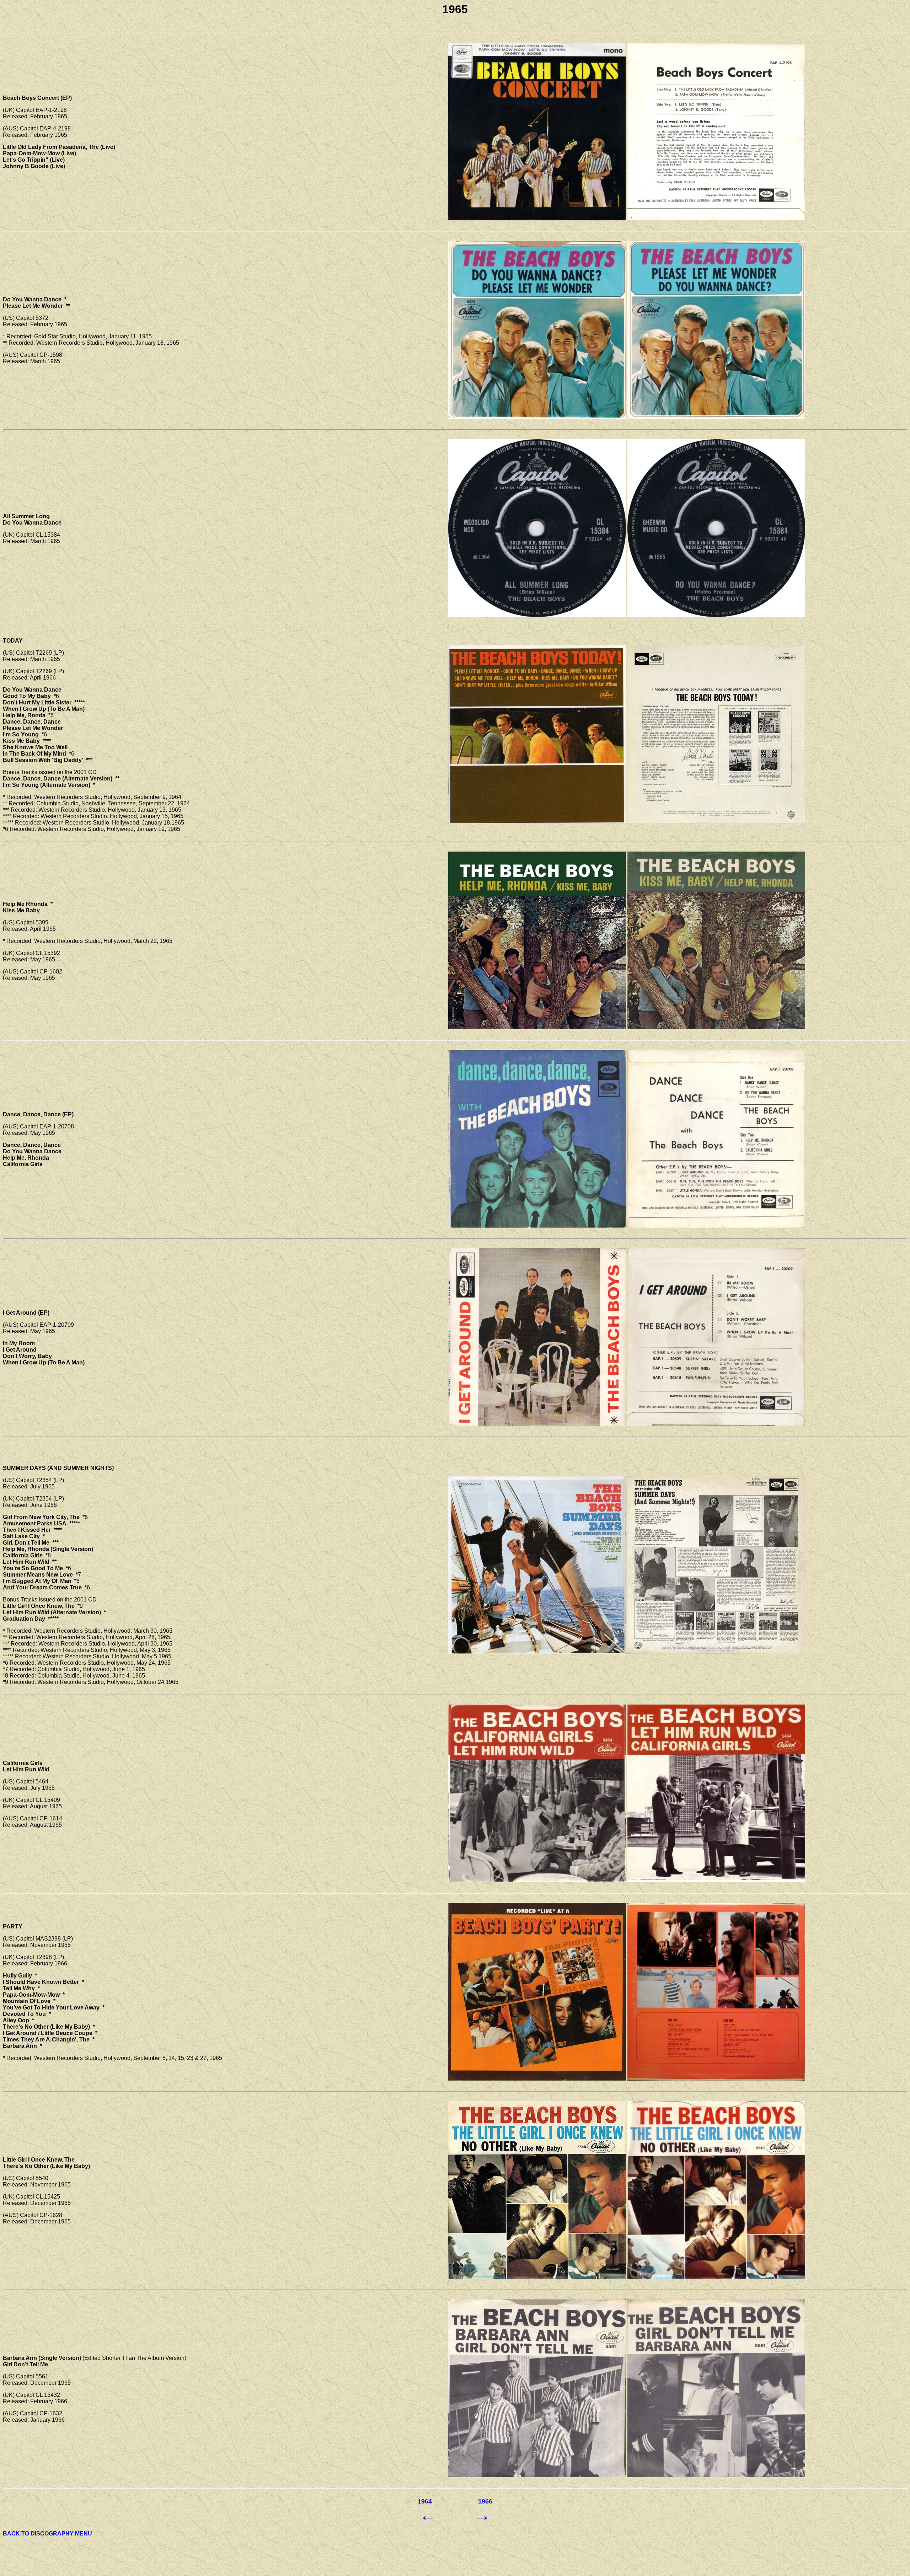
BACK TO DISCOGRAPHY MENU (47, 2534)
